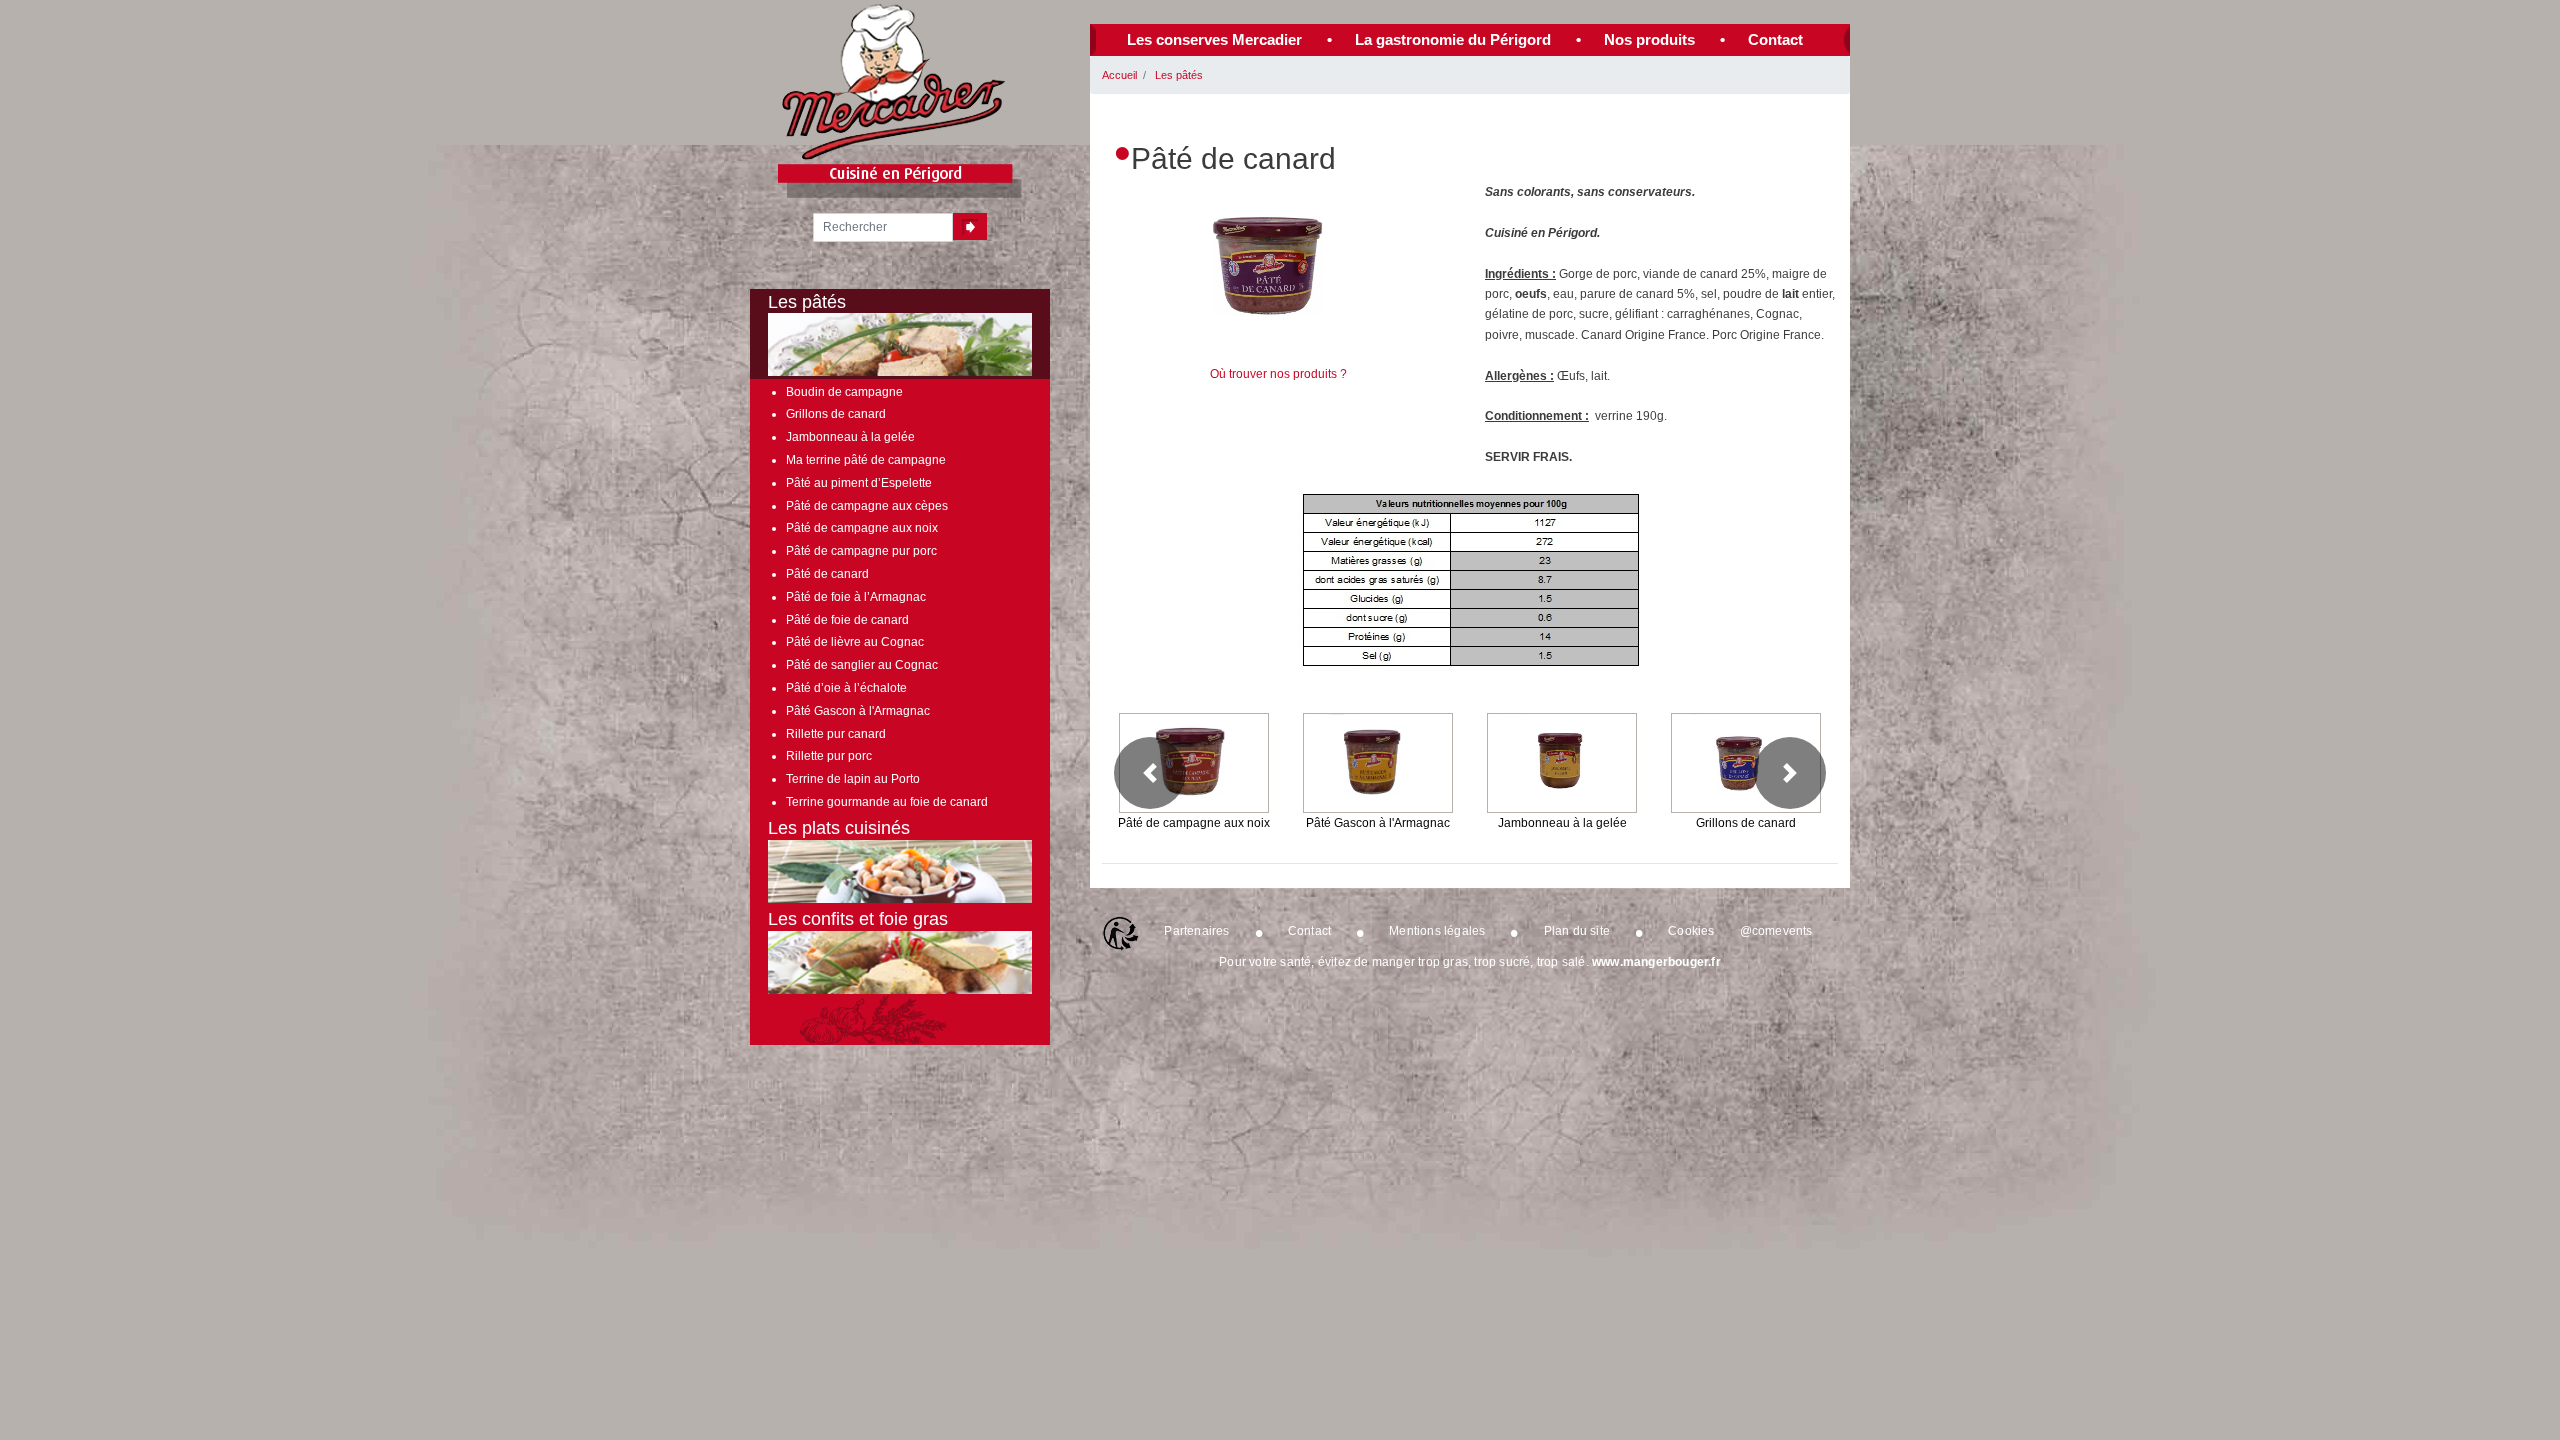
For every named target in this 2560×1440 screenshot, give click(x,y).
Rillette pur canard (836, 734)
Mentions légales (1437, 931)
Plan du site (1577, 931)
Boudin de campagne (844, 392)
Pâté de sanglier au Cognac (862, 665)
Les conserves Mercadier (1214, 39)
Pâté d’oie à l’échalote (846, 688)
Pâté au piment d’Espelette (859, 483)
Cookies (1691, 931)
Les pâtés (1179, 75)
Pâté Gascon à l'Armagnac (858, 711)
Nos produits (1649, 39)
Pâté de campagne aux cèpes (867, 506)
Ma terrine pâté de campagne (866, 460)
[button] (1150, 773)
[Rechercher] (970, 226)
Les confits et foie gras (858, 919)
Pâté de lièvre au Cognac (855, 642)
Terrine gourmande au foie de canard (887, 802)
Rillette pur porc (829, 756)
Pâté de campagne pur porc (861, 551)
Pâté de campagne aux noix (862, 528)
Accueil (1119, 75)
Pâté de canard (827, 574)
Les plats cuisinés (839, 828)
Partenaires (1196, 931)
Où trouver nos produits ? (1278, 374)
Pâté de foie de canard (847, 620)
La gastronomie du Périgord (1453, 39)
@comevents (1776, 931)
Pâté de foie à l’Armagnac (856, 597)
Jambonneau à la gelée (850, 437)
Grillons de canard (836, 414)
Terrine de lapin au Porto (853, 779)
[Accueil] (894, 82)
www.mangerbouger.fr (1656, 962)
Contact (1775, 39)
